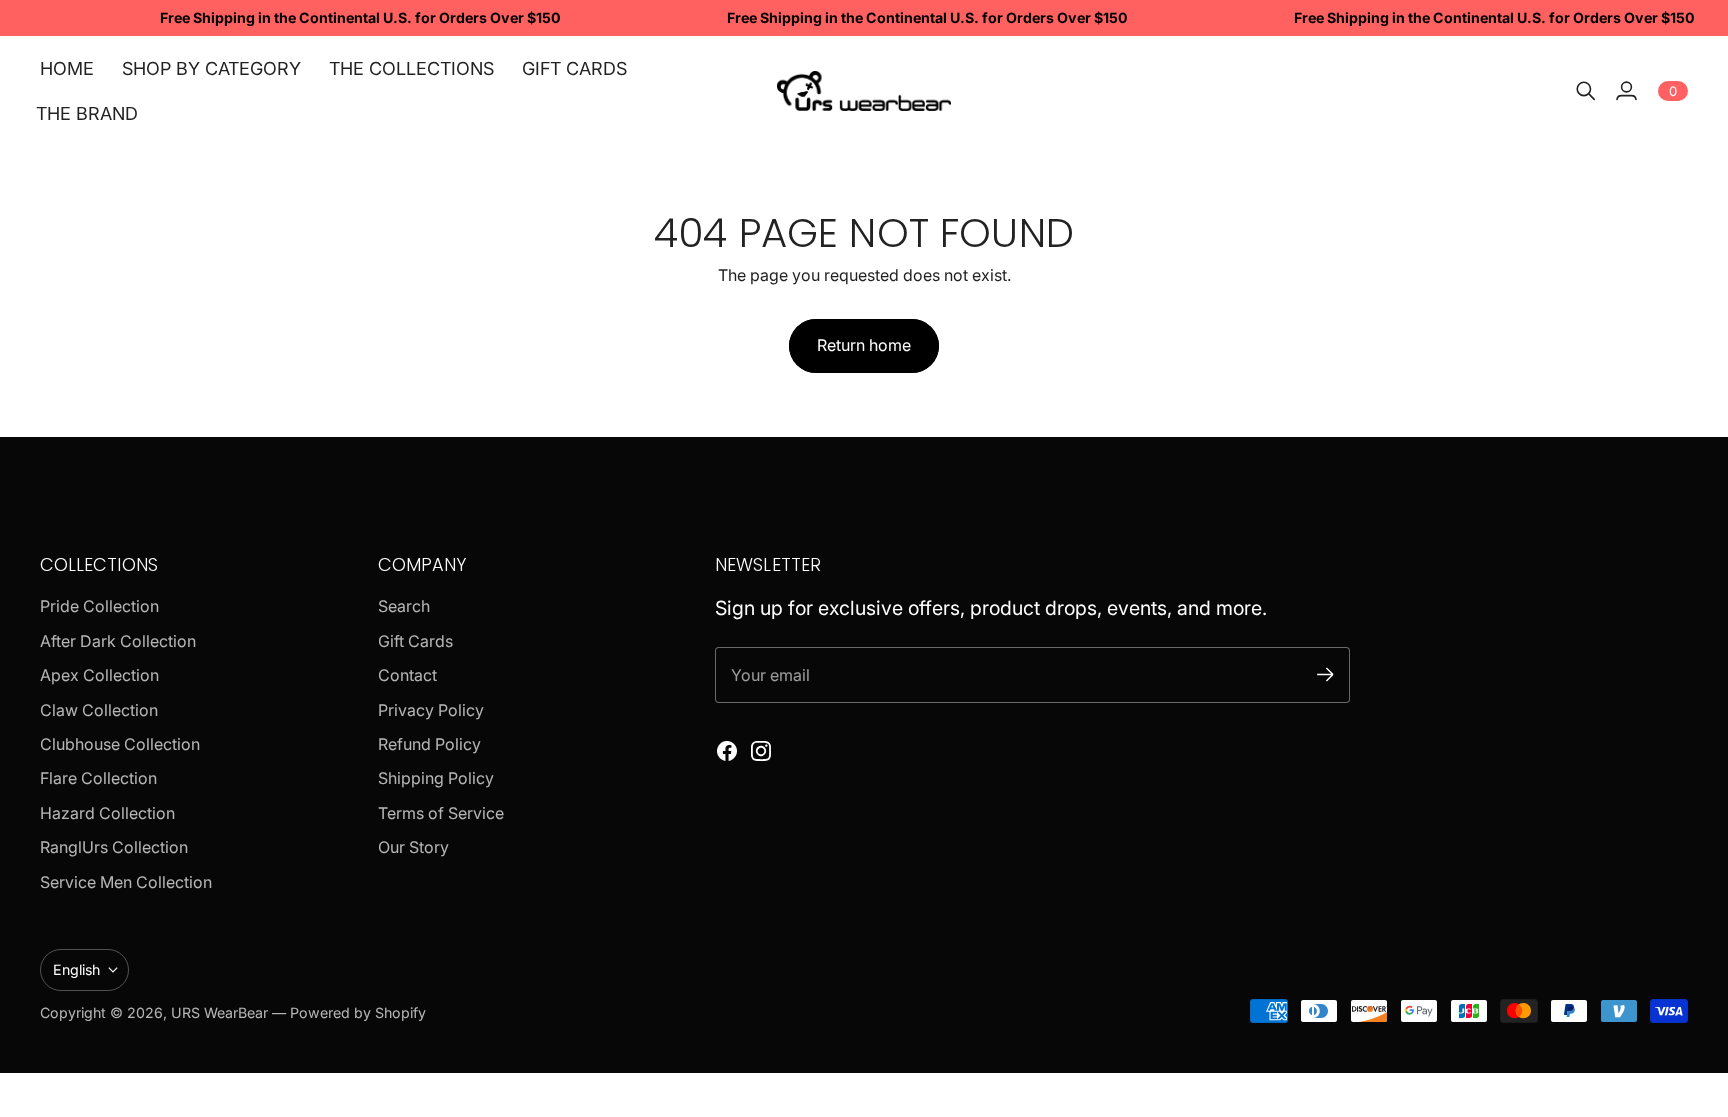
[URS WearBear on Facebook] (727, 751)
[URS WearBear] (864, 91)
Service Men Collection (126, 882)
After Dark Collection (118, 641)
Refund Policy (429, 744)
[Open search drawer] (1586, 91)
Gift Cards (415, 641)
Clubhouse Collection (120, 744)
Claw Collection (99, 710)
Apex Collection (99, 675)
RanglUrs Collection (114, 847)
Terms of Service (441, 813)
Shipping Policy (436, 778)
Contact (407, 675)
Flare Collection (98, 778)
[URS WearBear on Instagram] (761, 751)
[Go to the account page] (1626, 91)
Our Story (413, 847)
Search (404, 606)
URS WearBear (221, 1012)
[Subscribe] (1325, 674)
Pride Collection (99, 606)
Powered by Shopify (358, 1012)
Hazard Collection (107, 813)
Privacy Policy (431, 710)
